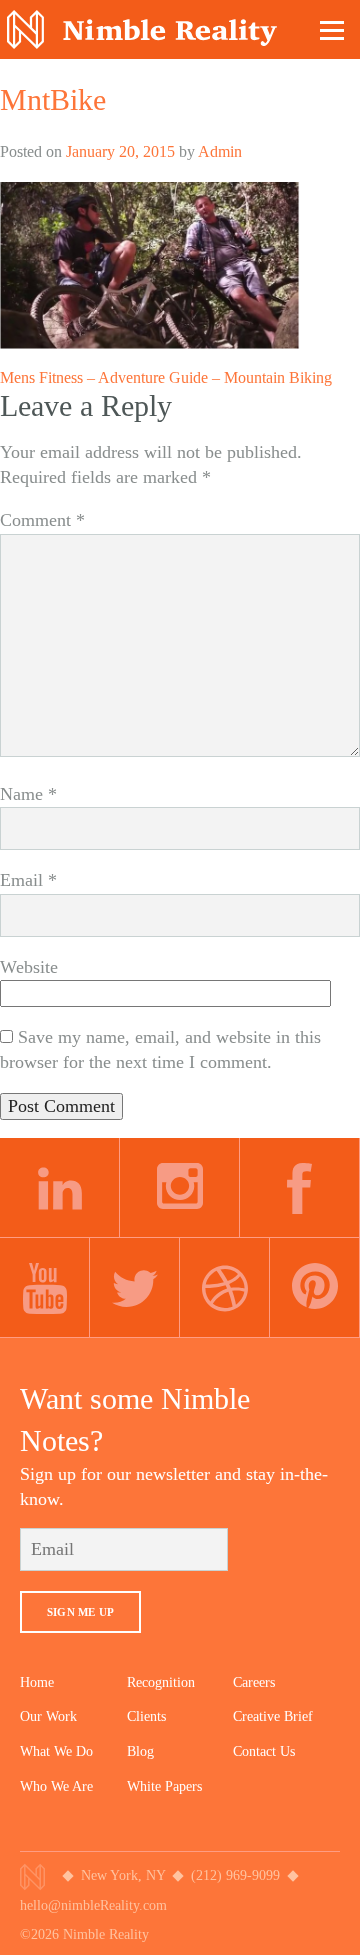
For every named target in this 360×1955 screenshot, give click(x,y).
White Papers (164, 1786)
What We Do (56, 1751)
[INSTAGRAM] (180, 1188)
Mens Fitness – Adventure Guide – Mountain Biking (166, 377)
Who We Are (56, 1786)
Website (29, 967)
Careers (254, 1682)
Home (37, 1682)
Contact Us (264, 1751)
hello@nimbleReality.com (93, 1905)
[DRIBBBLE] (225, 1288)
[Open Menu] (333, 30)
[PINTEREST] (315, 1288)
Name (28, 794)
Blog (140, 1751)
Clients (146, 1716)
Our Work (48, 1716)
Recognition (161, 1682)
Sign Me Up (80, 1612)
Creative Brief (273, 1716)
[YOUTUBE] (45, 1288)
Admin (220, 151)
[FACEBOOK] (300, 1188)
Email (28, 880)
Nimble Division (142, 29)
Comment (42, 520)
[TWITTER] (135, 1288)
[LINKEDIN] (60, 1188)
